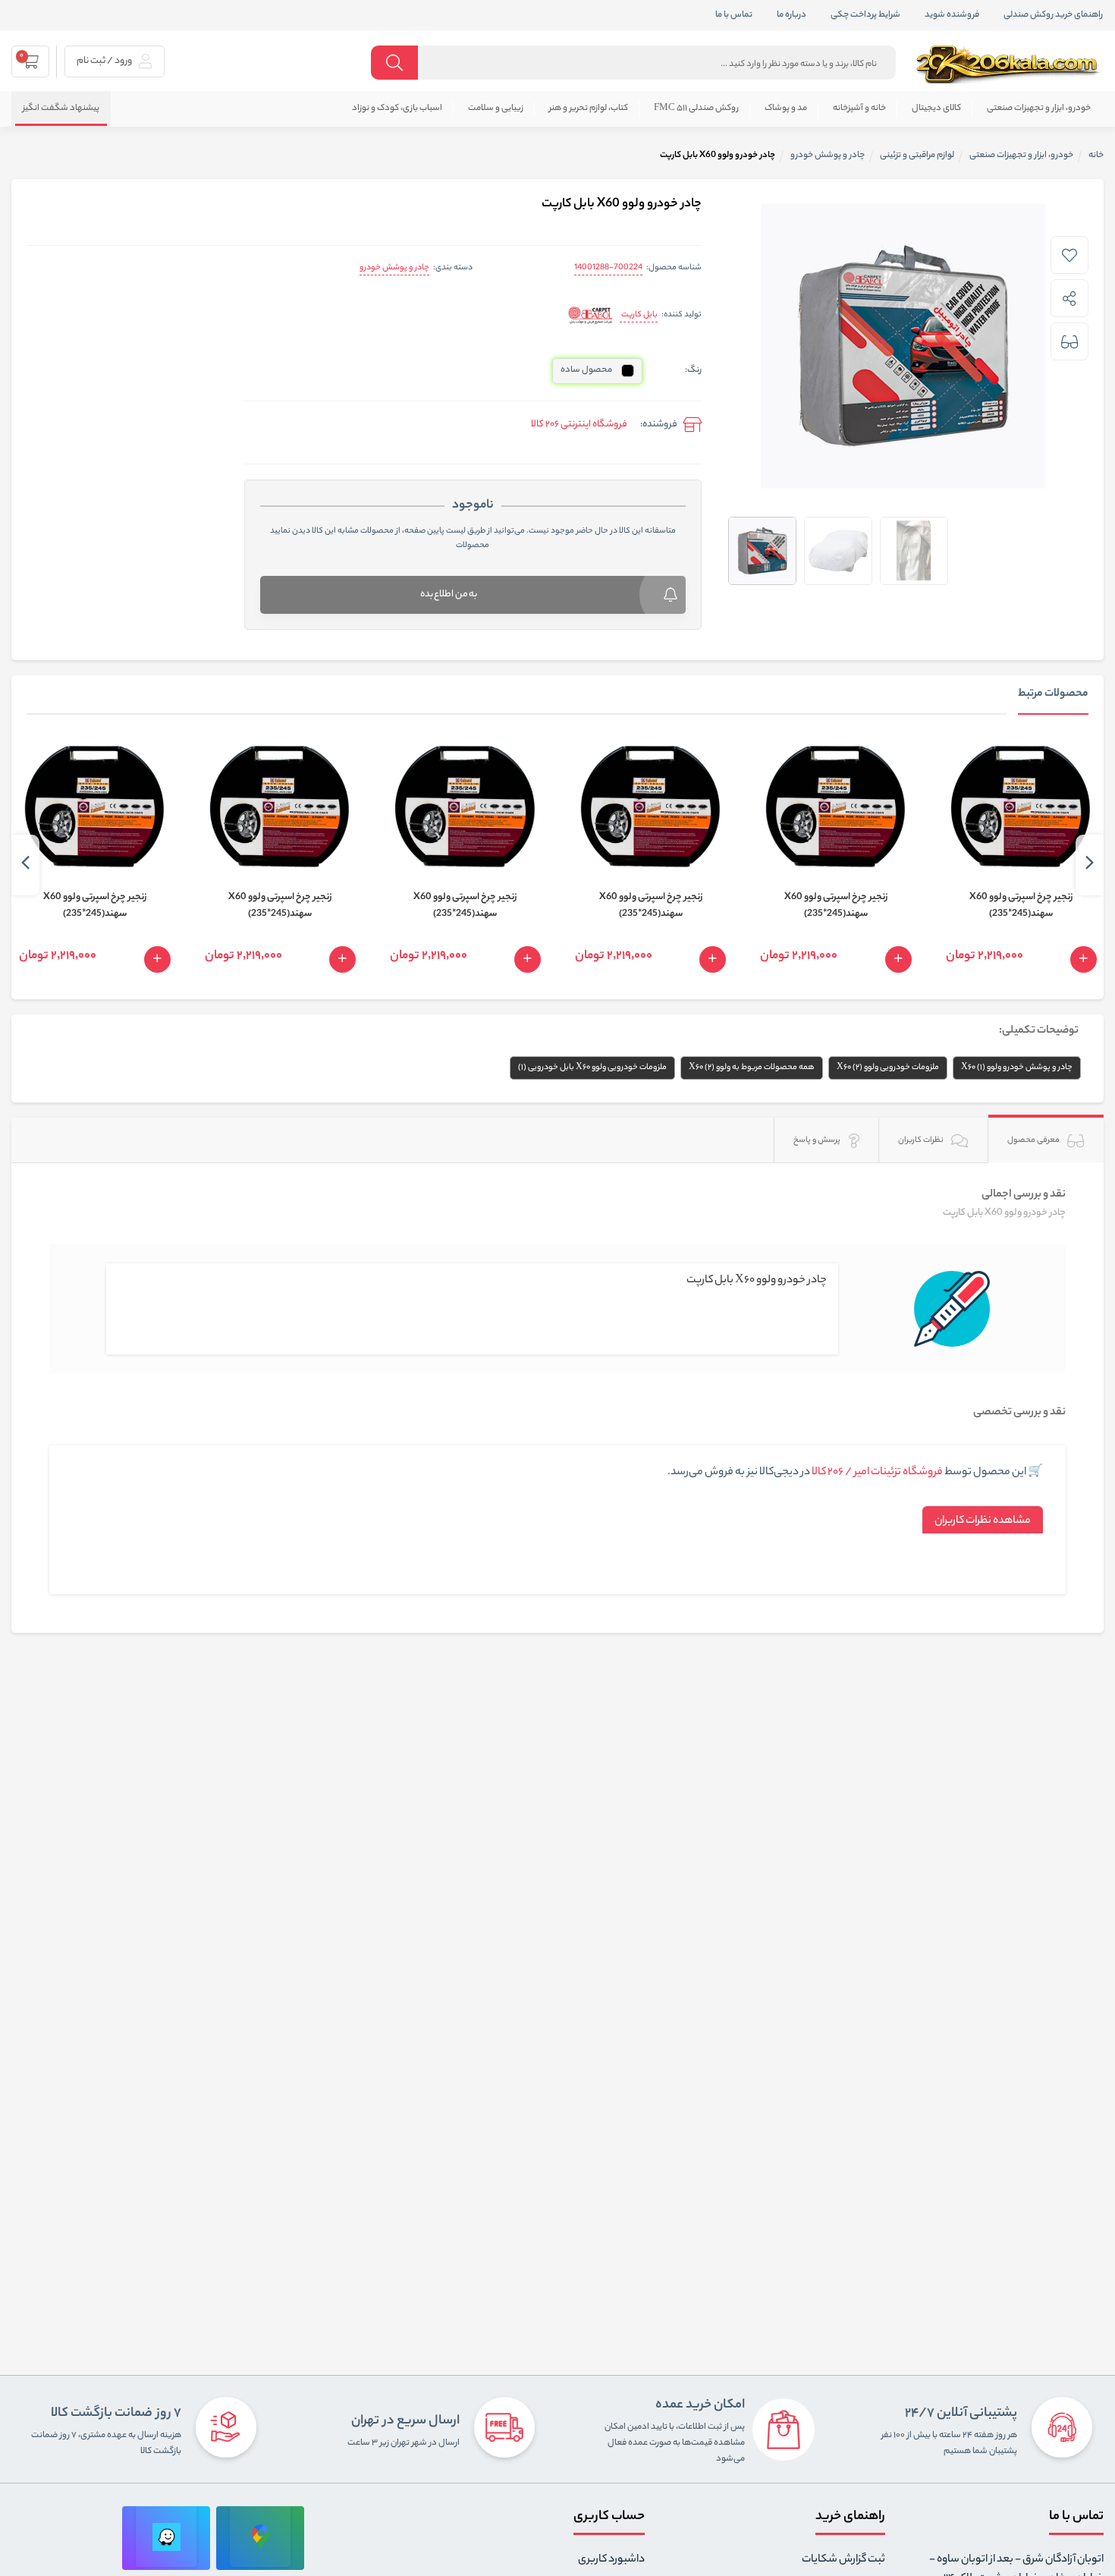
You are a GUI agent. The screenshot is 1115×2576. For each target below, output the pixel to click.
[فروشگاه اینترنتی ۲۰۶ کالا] (1010, 64)
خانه (1096, 156)
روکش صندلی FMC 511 (696, 109)
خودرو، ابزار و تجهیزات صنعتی (1039, 109)
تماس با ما (734, 15)
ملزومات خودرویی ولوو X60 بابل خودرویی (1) (592, 1068)
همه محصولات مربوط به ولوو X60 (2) (752, 1068)
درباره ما (791, 15)
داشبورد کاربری (611, 2560)
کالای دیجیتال (936, 109)
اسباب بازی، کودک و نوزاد (397, 109)
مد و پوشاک (786, 109)
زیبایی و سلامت (496, 109)
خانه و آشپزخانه (859, 109)
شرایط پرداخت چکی (865, 15)
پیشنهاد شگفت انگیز (61, 109)
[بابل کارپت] (590, 316)
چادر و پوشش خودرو (394, 268)
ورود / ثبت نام (105, 61)
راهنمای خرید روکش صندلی (1053, 15)
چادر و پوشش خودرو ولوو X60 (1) (1017, 1068)
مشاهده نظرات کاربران (983, 1521)
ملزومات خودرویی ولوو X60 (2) (888, 1068)
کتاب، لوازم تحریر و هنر (589, 109)
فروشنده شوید (952, 15)
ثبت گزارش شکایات (843, 2560)
